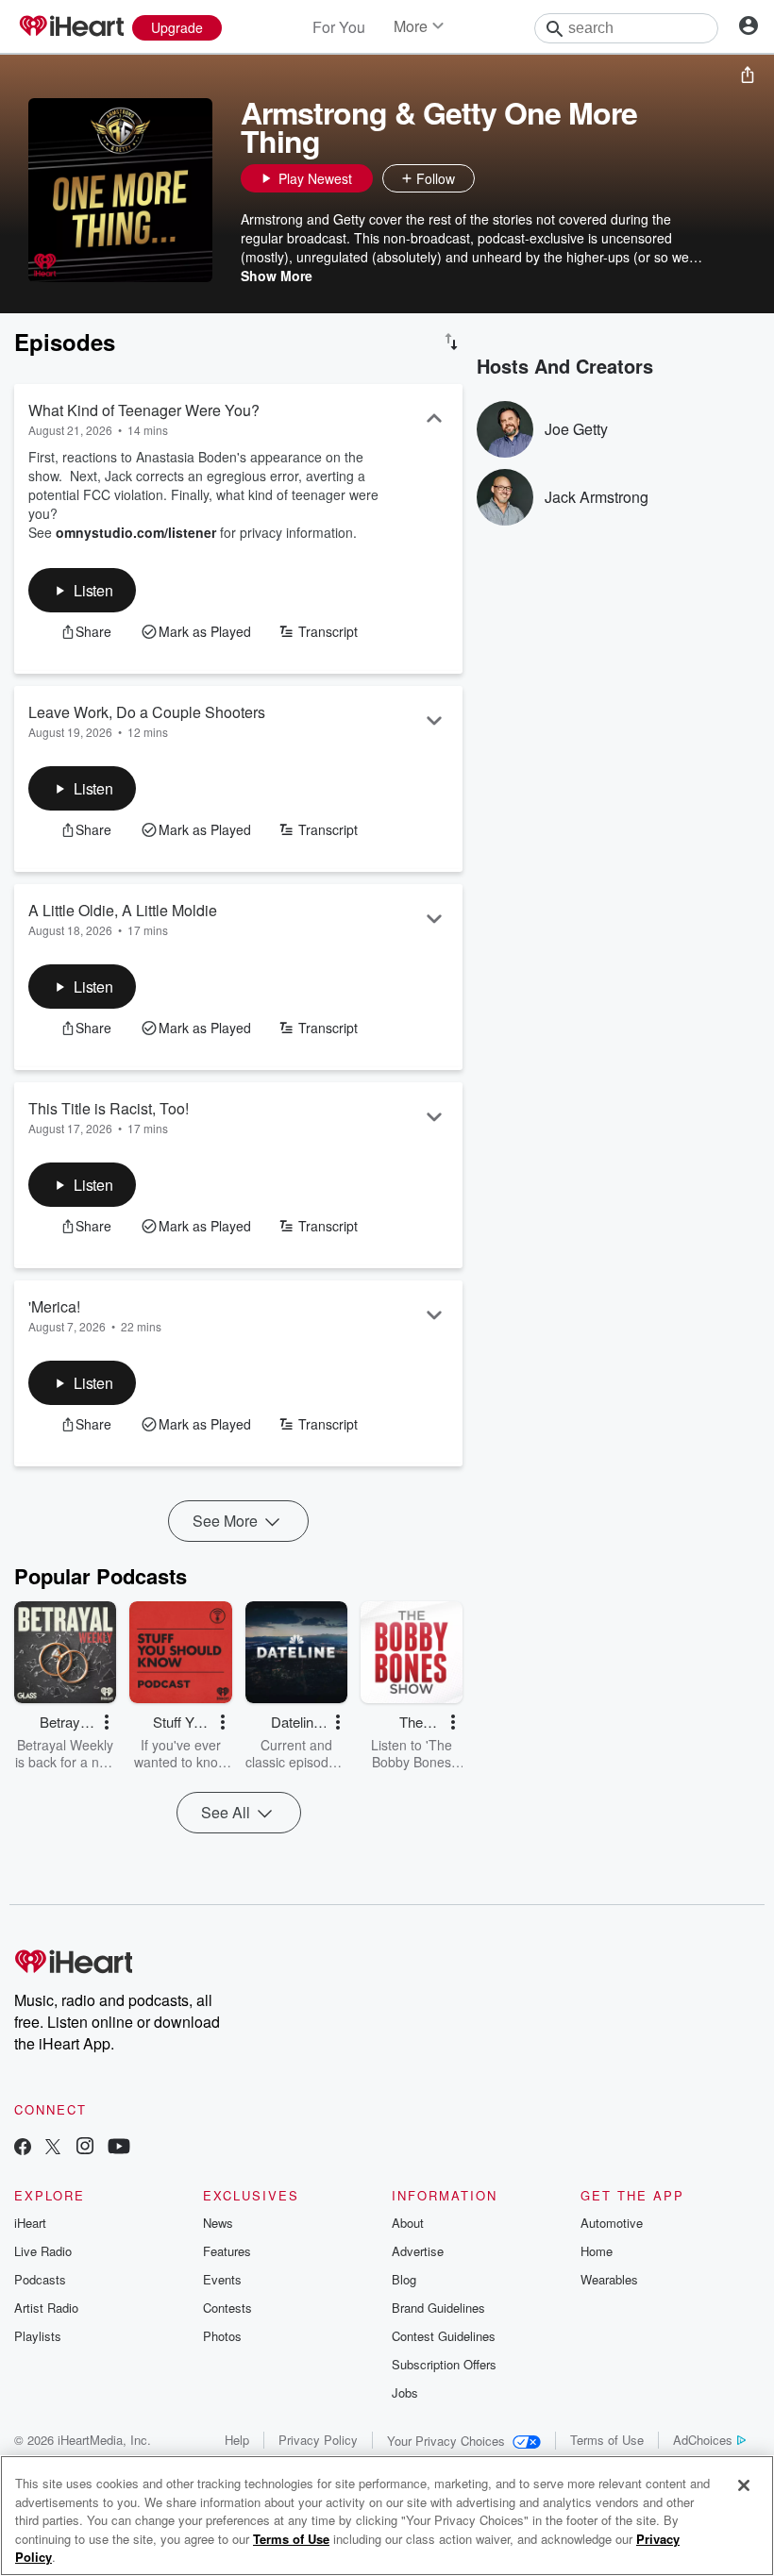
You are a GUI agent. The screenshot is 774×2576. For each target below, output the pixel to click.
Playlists (38, 2336)
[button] (494, 178)
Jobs (405, 2392)
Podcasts (40, 2279)
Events (222, 2279)
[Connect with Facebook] (23, 2148)
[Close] (744, 2485)
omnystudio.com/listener (136, 532)
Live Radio (43, 2251)
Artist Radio (46, 2308)
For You (339, 27)
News (218, 2223)
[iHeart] (71, 27)
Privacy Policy (318, 2440)
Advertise (418, 2251)
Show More (277, 276)
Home (597, 2251)
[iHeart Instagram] (85, 2148)
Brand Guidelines (438, 2308)
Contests (227, 2308)
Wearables (609, 2279)
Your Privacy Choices (446, 2441)
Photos (222, 2336)
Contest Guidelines (444, 2336)
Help (237, 2440)
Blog (404, 2279)
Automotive (612, 2223)
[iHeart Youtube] (119, 2148)
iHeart (30, 2223)
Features (227, 2251)
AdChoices (703, 2440)
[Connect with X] (53, 2148)
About (408, 2223)
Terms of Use (607, 2440)
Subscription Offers (444, 2364)
